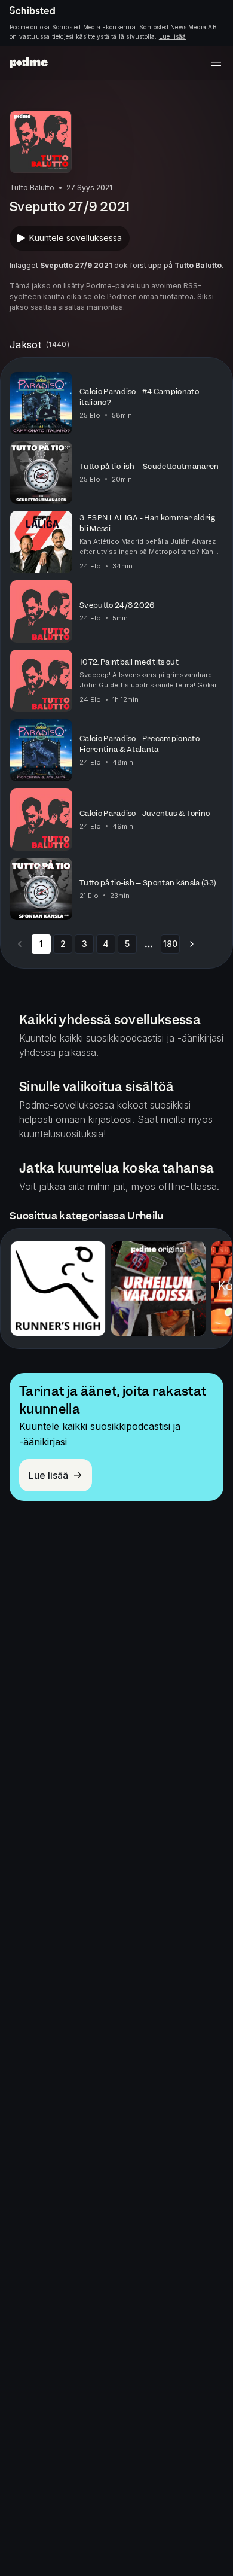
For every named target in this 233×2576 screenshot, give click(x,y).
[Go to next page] (192, 944)
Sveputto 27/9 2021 (76, 265)
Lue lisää (173, 36)
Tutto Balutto (198, 265)
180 (170, 944)
